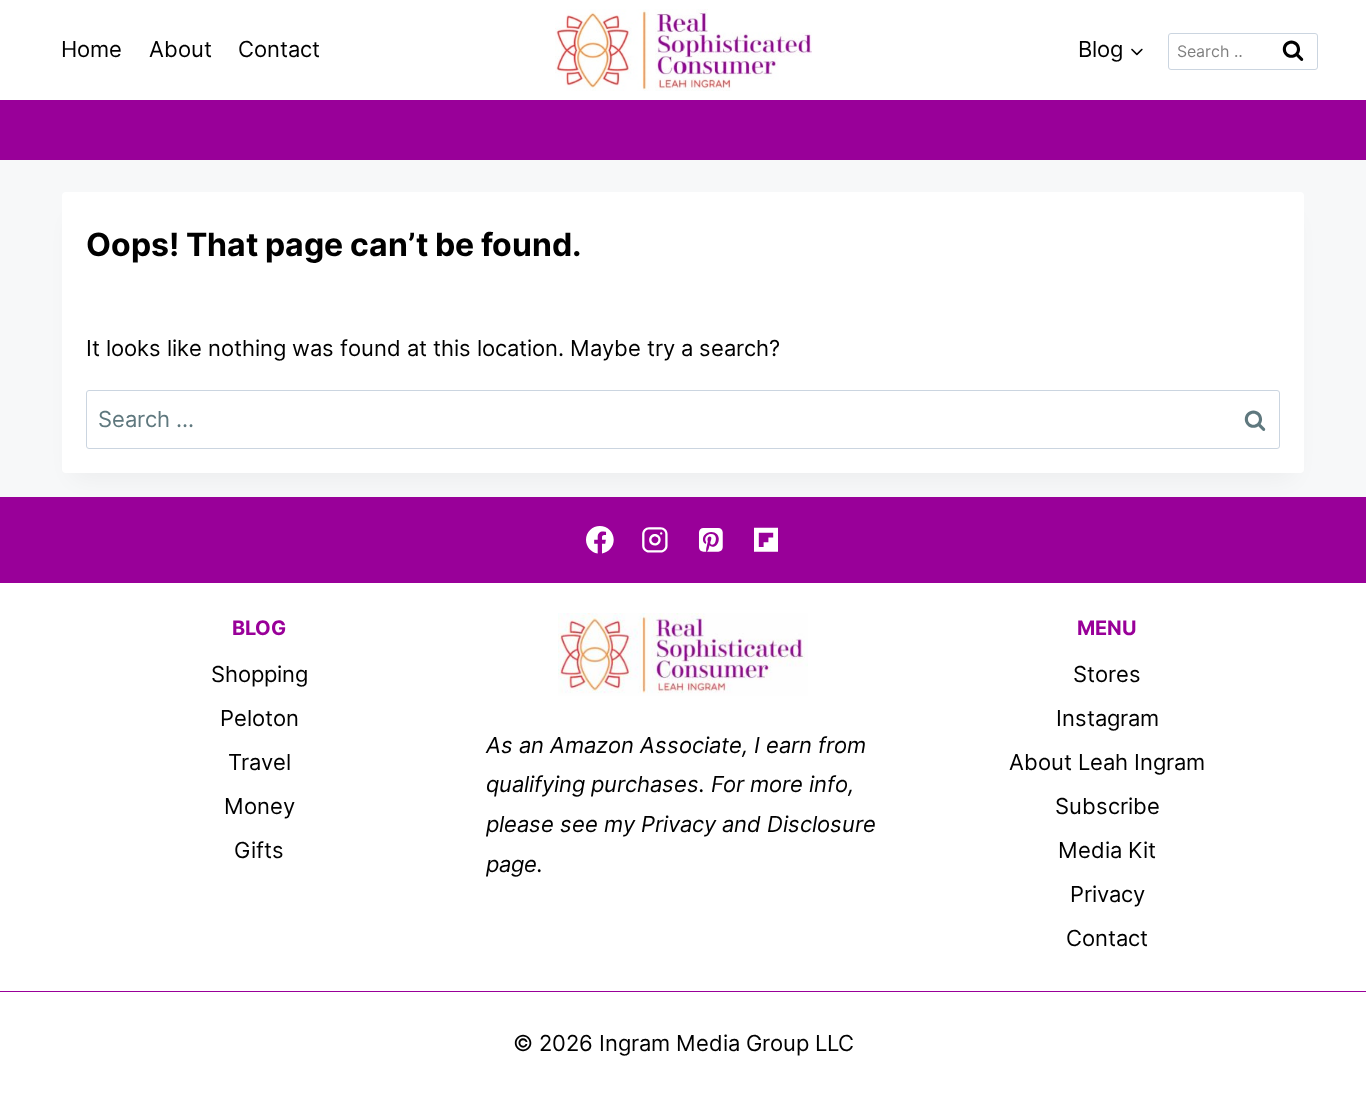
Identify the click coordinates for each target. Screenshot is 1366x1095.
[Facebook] (599, 539)
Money (259, 806)
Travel (259, 762)
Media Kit (1107, 850)
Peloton (259, 718)
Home (91, 49)
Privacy (1107, 894)
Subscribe (1107, 806)
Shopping (259, 674)
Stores (1107, 674)
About (180, 49)
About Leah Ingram (1107, 762)
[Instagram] (655, 539)
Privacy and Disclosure (758, 824)
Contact (279, 49)
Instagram (1107, 718)
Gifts (259, 850)
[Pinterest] (710, 539)
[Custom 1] (765, 539)
